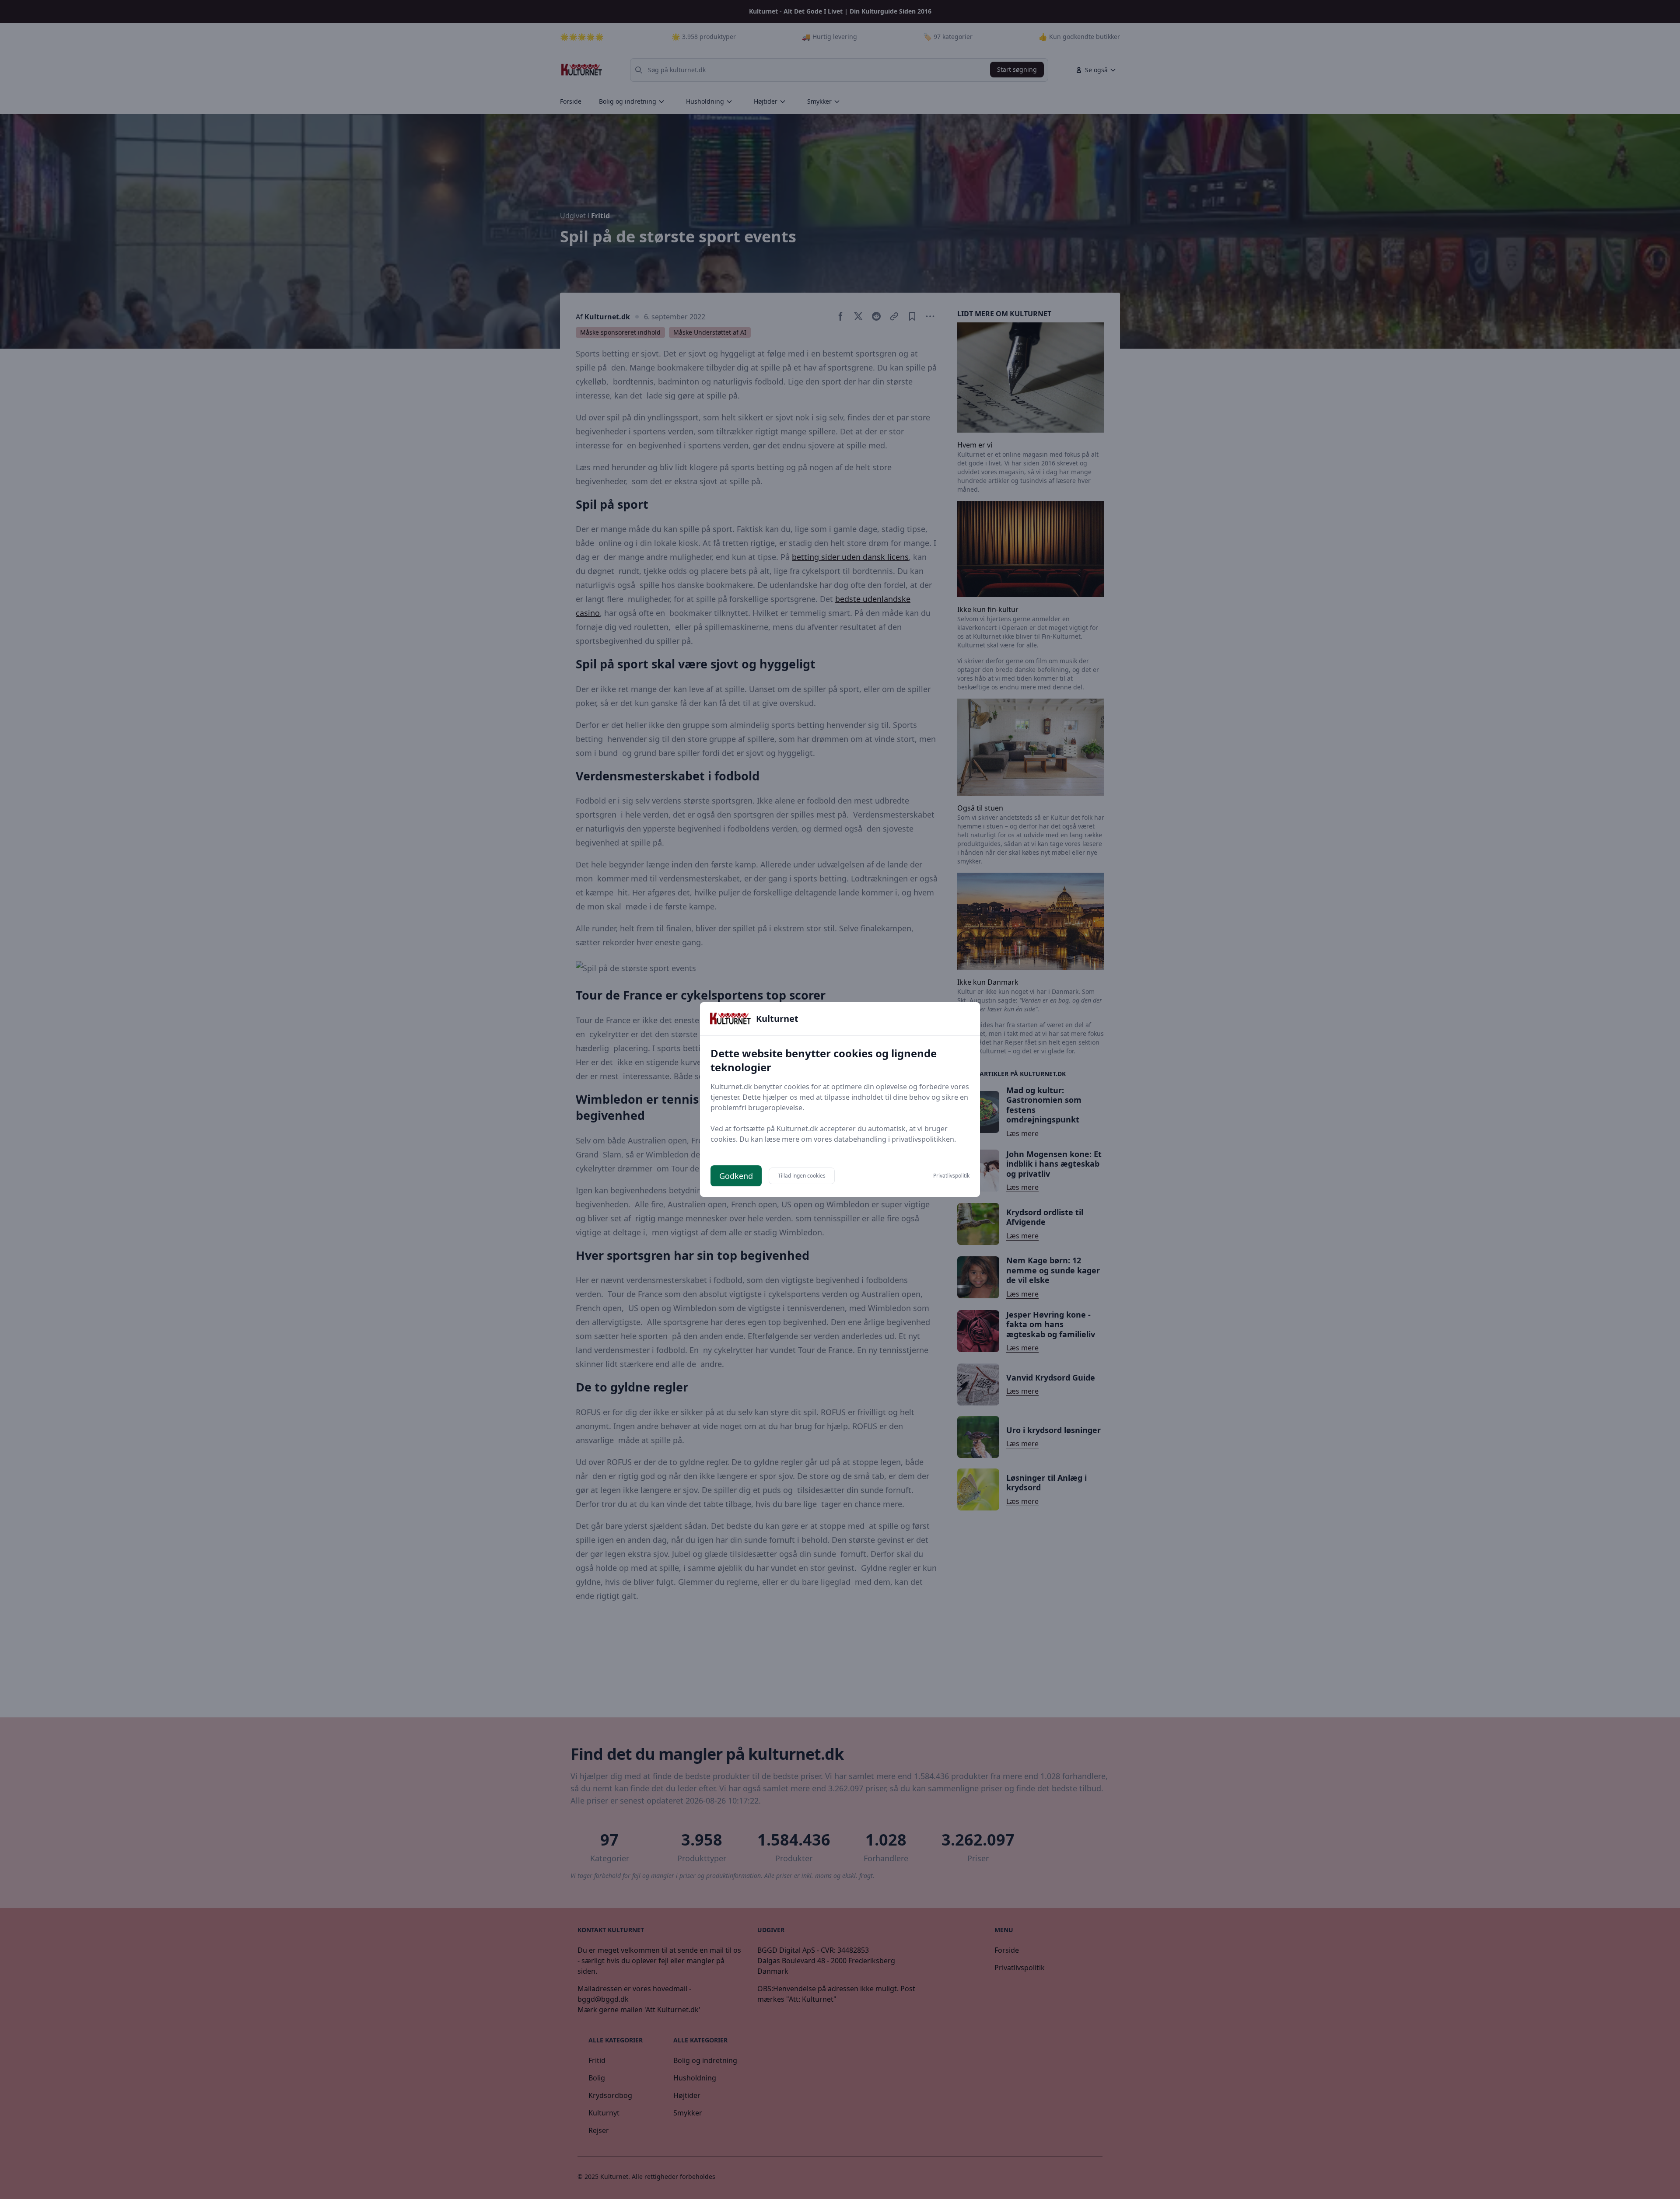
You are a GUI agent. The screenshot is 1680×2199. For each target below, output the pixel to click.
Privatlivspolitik (951, 1176)
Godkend (736, 1176)
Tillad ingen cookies (802, 1176)
